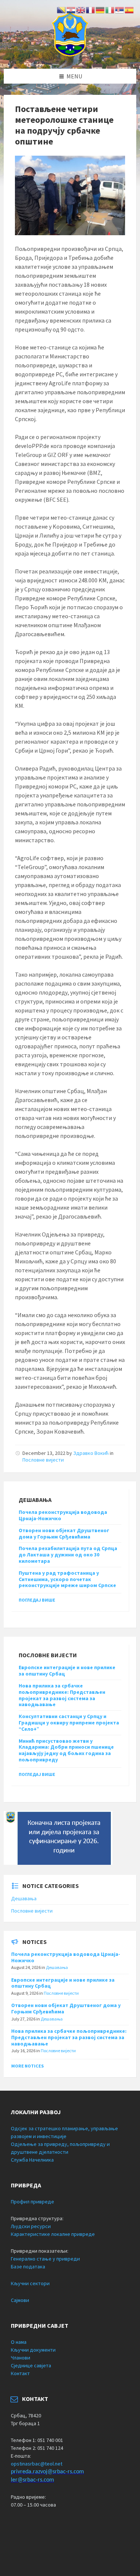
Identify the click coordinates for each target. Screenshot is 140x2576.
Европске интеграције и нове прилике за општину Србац (67, 1670)
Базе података (28, 2267)
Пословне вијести (43, 1460)
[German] (100, 9)
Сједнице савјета (31, 2365)
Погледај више (37, 1600)
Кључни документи (33, 2350)
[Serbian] (120, 9)
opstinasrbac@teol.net (37, 2464)
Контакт (20, 2373)
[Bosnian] (62, 9)
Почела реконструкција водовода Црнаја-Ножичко (63, 1515)
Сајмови (20, 2300)
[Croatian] (71, 9)
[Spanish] (130, 9)
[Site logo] (70, 54)
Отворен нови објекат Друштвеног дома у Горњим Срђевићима (64, 1533)
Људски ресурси (31, 2226)
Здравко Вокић (91, 1453)
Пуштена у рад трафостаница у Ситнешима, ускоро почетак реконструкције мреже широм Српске (67, 1579)
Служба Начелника (32, 2160)
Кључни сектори (30, 2283)
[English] (81, 9)
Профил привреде (32, 2202)
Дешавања (24, 1898)
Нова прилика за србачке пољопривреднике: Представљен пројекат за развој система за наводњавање (62, 1695)
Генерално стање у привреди (45, 2259)
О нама (19, 2342)
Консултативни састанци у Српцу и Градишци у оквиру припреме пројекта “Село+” (69, 1723)
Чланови (21, 2358)
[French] (91, 9)
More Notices (27, 2066)
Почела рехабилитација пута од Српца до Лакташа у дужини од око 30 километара (68, 1555)
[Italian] (110, 9)
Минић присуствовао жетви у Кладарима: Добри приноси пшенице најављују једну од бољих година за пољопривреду (66, 1750)
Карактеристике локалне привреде (53, 2234)
